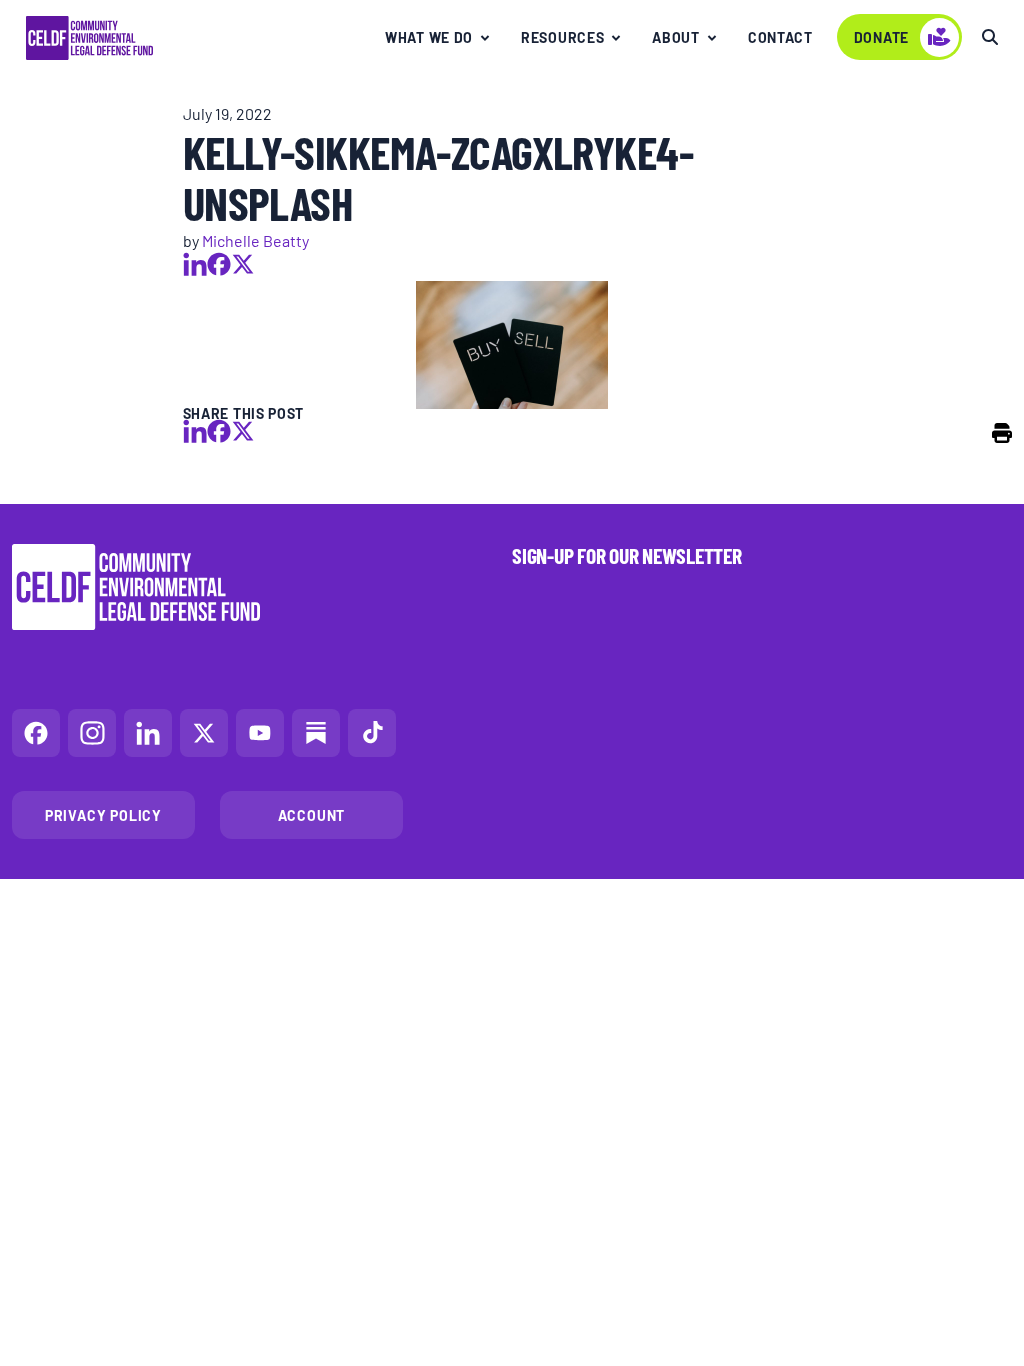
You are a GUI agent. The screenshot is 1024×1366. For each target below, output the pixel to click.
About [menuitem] (676, 37)
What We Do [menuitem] (429, 37)
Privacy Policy (103, 815)
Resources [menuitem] (562, 37)
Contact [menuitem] (780, 37)
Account (312, 815)
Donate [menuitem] (881, 37)
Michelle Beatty (255, 240)
